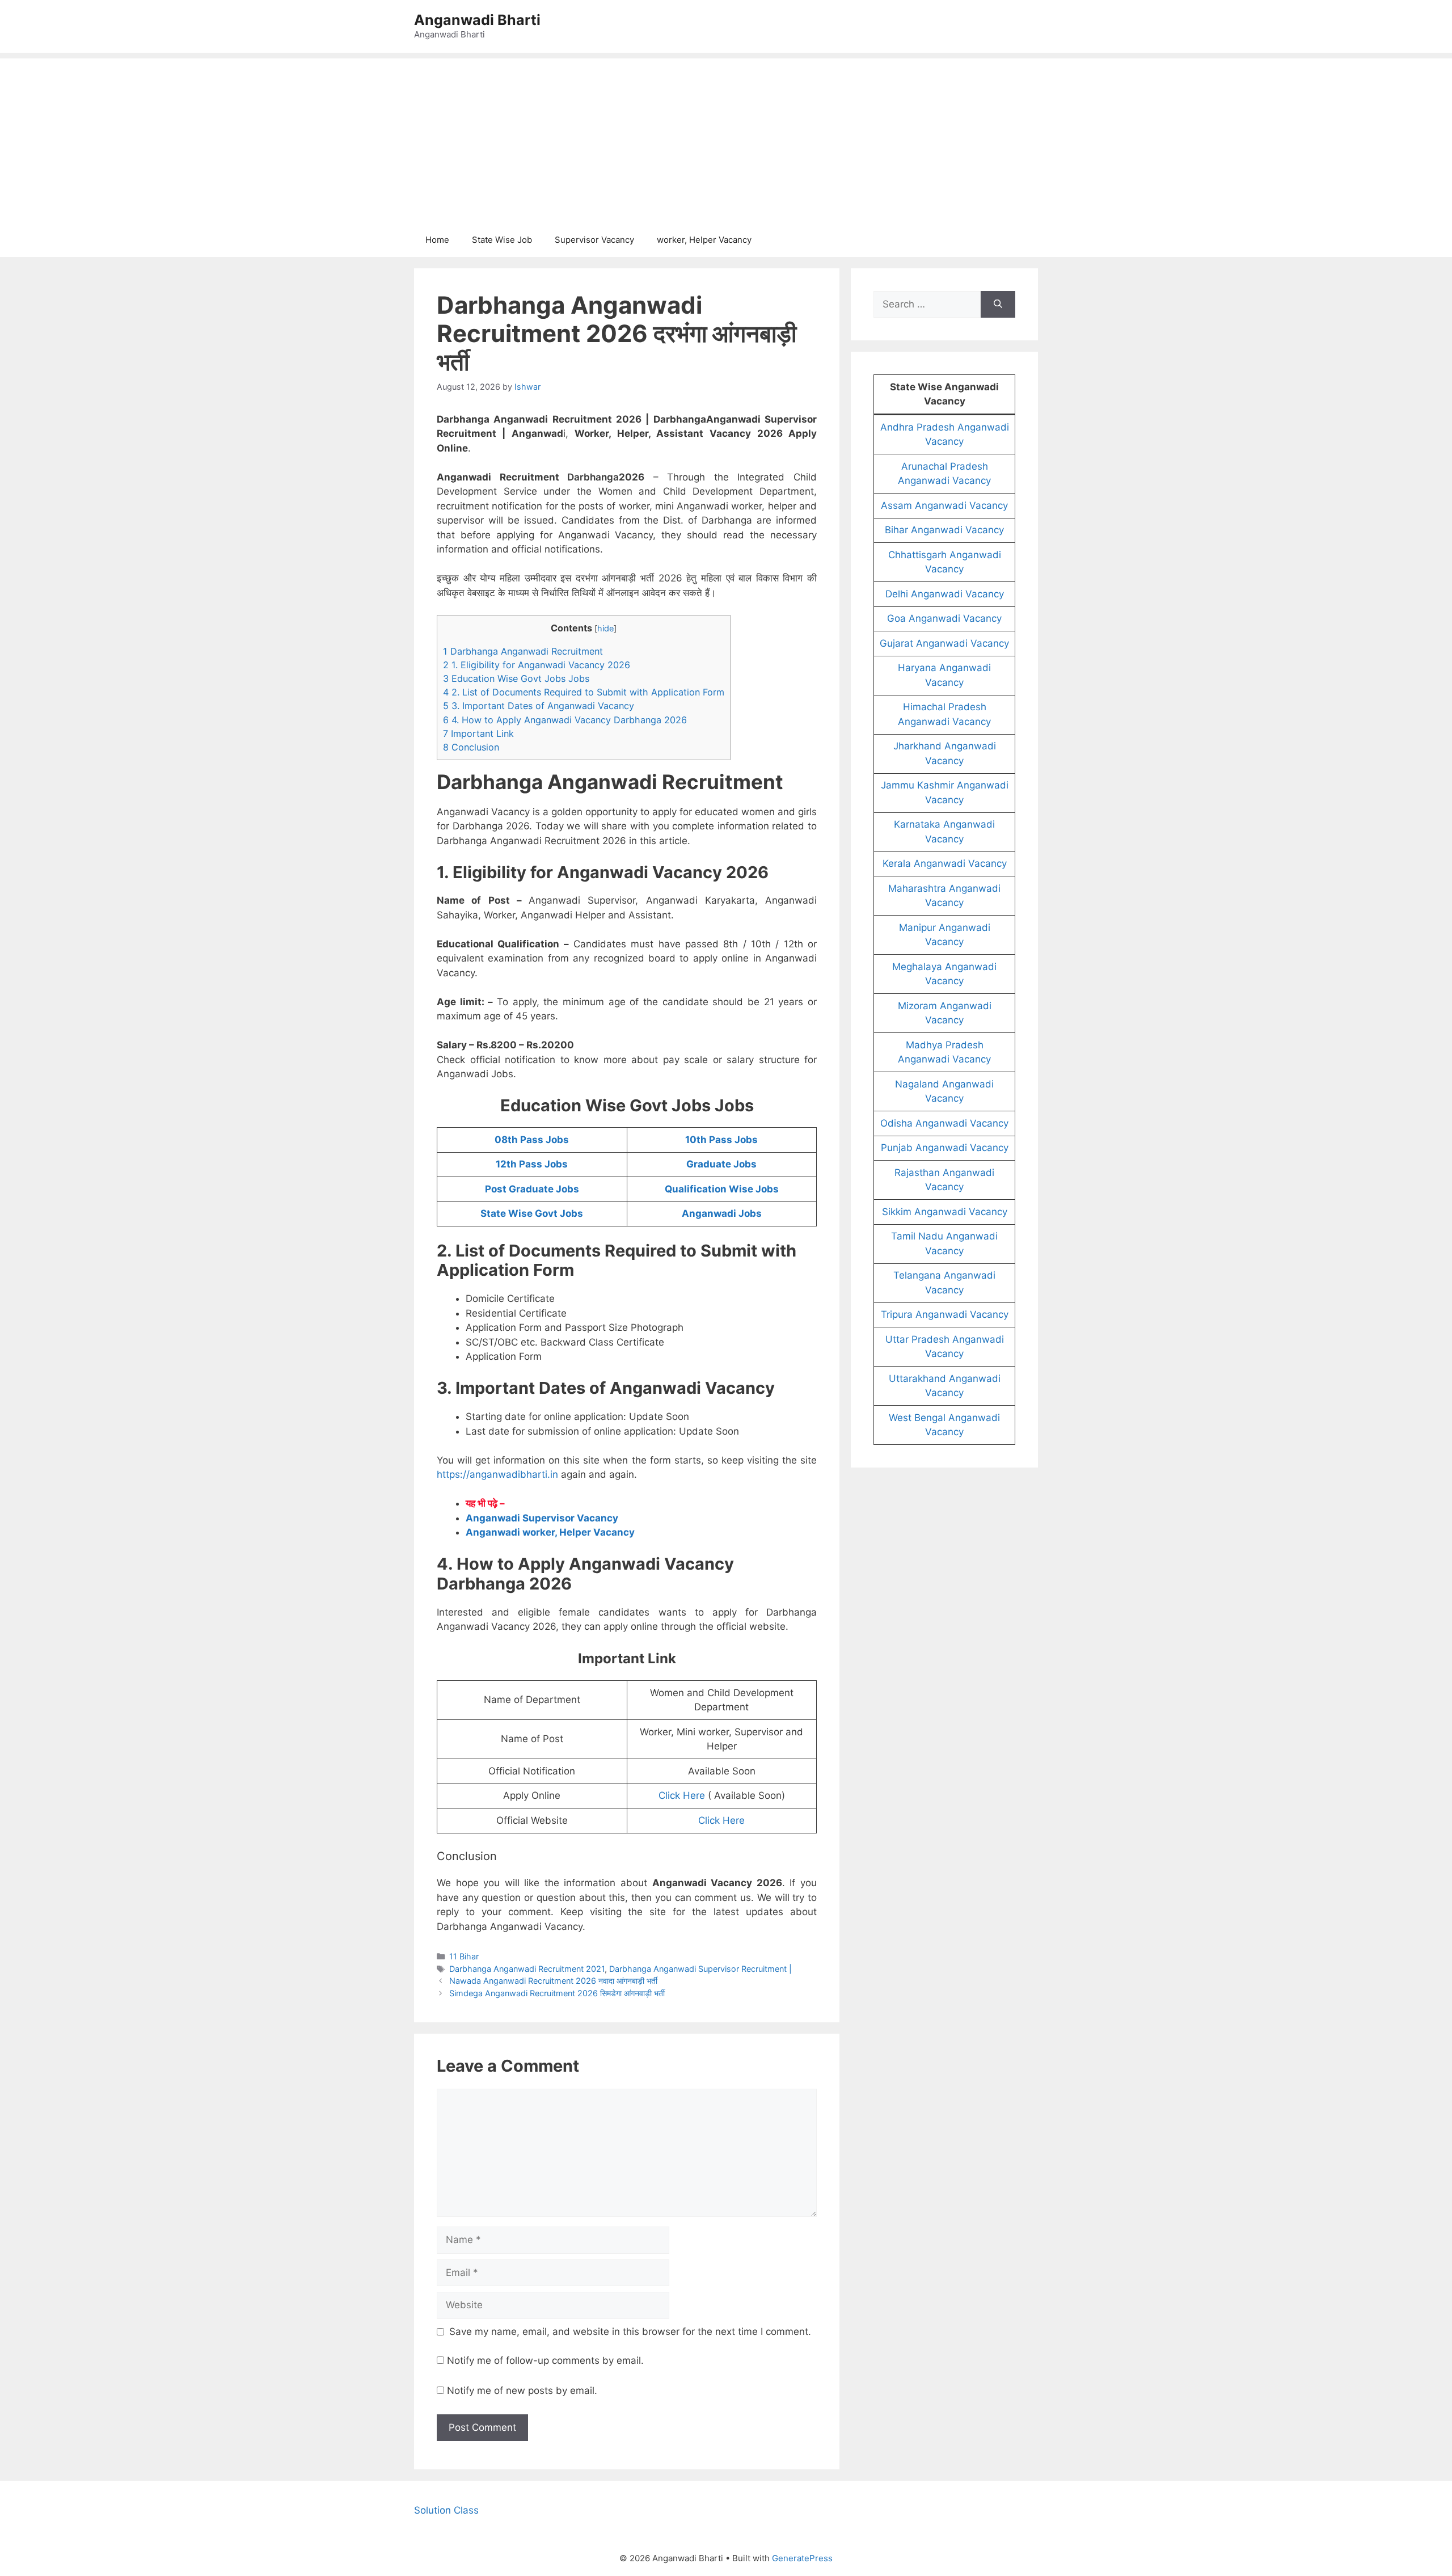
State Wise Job (502, 240)
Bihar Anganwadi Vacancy (944, 530)
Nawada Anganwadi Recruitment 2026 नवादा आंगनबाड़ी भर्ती (553, 1981)
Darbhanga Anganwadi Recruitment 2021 (527, 1969)
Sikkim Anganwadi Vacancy (945, 1212)
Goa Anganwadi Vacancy (944, 618)
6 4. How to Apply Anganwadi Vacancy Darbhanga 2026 (565, 720)
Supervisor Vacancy (594, 240)
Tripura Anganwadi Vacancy (945, 1314)
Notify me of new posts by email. (522, 2391)
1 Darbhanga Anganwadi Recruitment (523, 651)
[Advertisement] (726, 138)
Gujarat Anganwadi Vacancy (944, 643)
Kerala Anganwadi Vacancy (945, 863)
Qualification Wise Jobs (722, 1189)
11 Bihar (464, 1956)
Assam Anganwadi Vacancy (944, 505)
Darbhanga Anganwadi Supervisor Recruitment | (700, 1969)
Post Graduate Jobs (532, 1189)
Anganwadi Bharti (477, 20)
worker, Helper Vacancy (704, 240)
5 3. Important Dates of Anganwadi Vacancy (539, 706)
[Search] (998, 305)
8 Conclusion (471, 747)
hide (605, 629)
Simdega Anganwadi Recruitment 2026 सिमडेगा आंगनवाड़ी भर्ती (557, 1993)
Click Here (682, 1795)
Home (437, 240)
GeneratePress (802, 2558)
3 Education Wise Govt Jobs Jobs (516, 678)
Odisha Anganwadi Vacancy (944, 1123)
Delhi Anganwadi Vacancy (945, 594)
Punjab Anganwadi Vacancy (945, 1148)
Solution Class (446, 2510)
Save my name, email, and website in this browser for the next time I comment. (630, 2332)
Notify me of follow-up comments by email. (545, 2360)
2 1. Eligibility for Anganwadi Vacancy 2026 (537, 665)
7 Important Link (478, 733)
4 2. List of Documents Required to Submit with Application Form (584, 692)
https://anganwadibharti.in (497, 1474)
